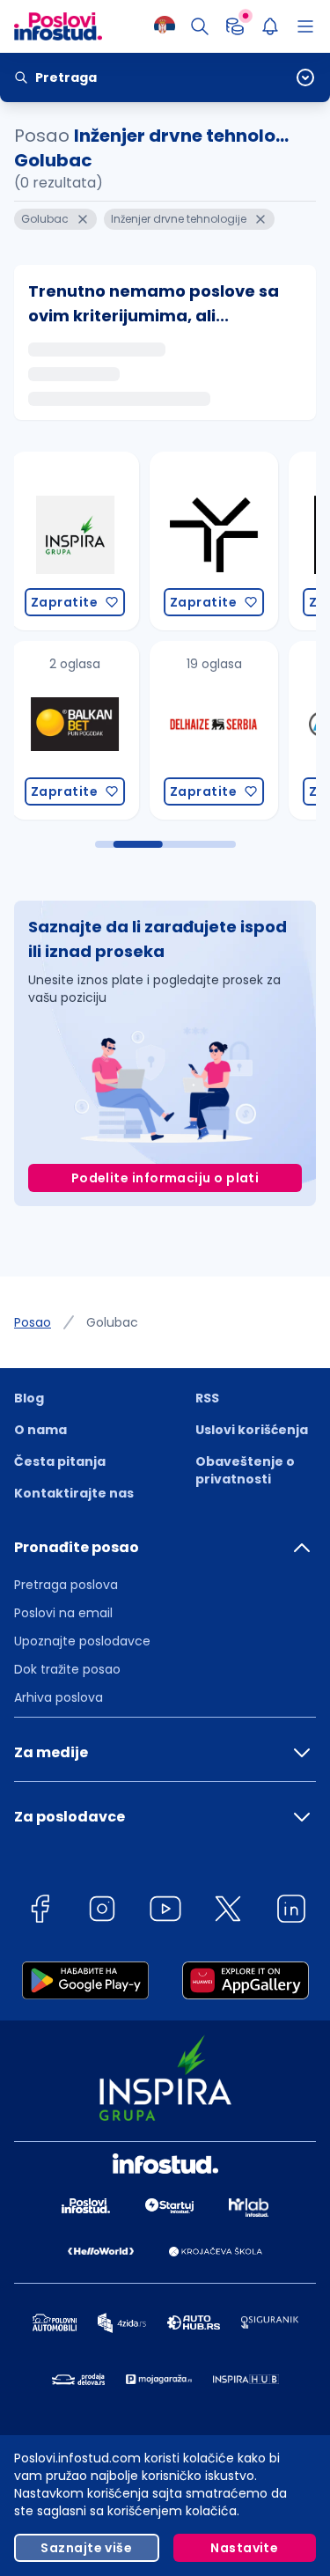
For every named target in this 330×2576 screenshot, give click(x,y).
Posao (33, 1322)
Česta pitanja (60, 1461)
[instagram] (102, 1912)
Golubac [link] (112, 1322)
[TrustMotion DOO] (103, 541)
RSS (207, 1398)
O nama (40, 1430)
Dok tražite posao (67, 1669)
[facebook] (40, 1912)
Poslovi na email (63, 1613)
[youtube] (165, 1912)
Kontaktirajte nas (74, 1493)
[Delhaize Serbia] (103, 730)
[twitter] (228, 1912)
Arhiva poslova (59, 1697)
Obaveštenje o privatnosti (245, 1470)
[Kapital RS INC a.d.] (242, 730)
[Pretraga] (200, 26)
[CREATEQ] (242, 541)
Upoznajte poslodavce (82, 1641)
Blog (29, 1398)
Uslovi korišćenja (252, 1430)
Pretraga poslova (66, 1585)
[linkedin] (291, 1912)
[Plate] (235, 26)
